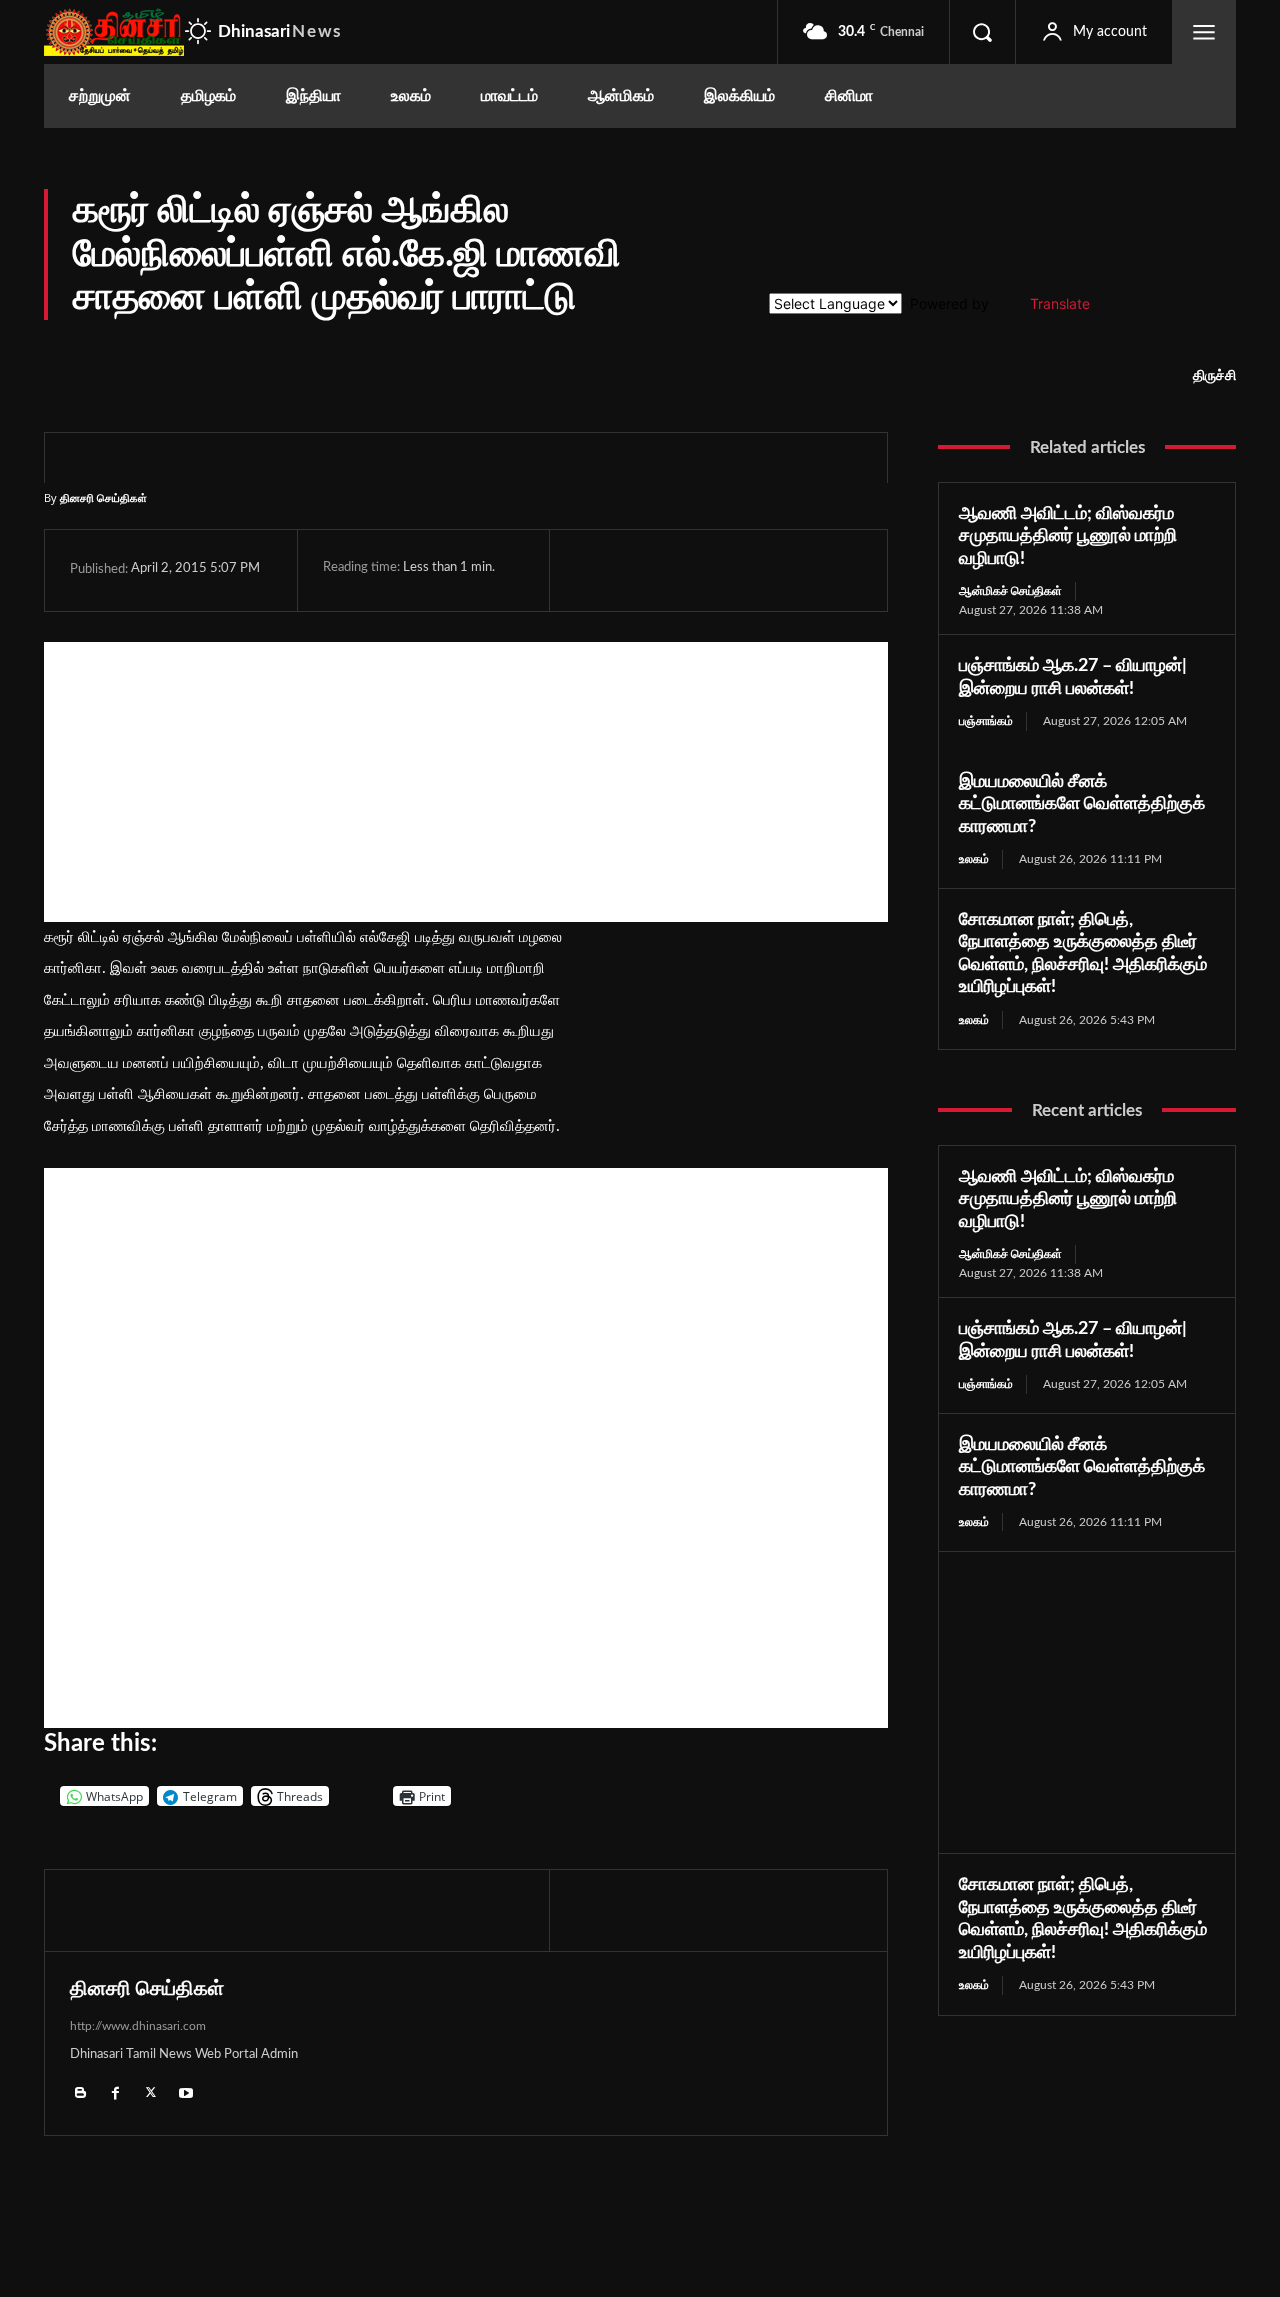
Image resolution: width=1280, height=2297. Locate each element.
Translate (1060, 303)
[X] (641, 570)
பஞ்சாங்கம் (986, 721)
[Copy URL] (828, 570)
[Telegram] (733, 570)
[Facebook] (595, 570)
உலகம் (974, 859)
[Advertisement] (466, 782)
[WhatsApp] (687, 570)
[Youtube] (185, 2092)
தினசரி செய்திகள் (103, 497)
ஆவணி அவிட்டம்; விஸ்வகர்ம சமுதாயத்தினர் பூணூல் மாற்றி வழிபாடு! (1068, 536)
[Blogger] (80, 2092)
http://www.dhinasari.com (138, 2026)
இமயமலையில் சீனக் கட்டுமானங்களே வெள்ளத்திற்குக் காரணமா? (1082, 804)
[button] (982, 32)
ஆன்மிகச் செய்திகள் (1010, 591)
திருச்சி (1214, 376)
